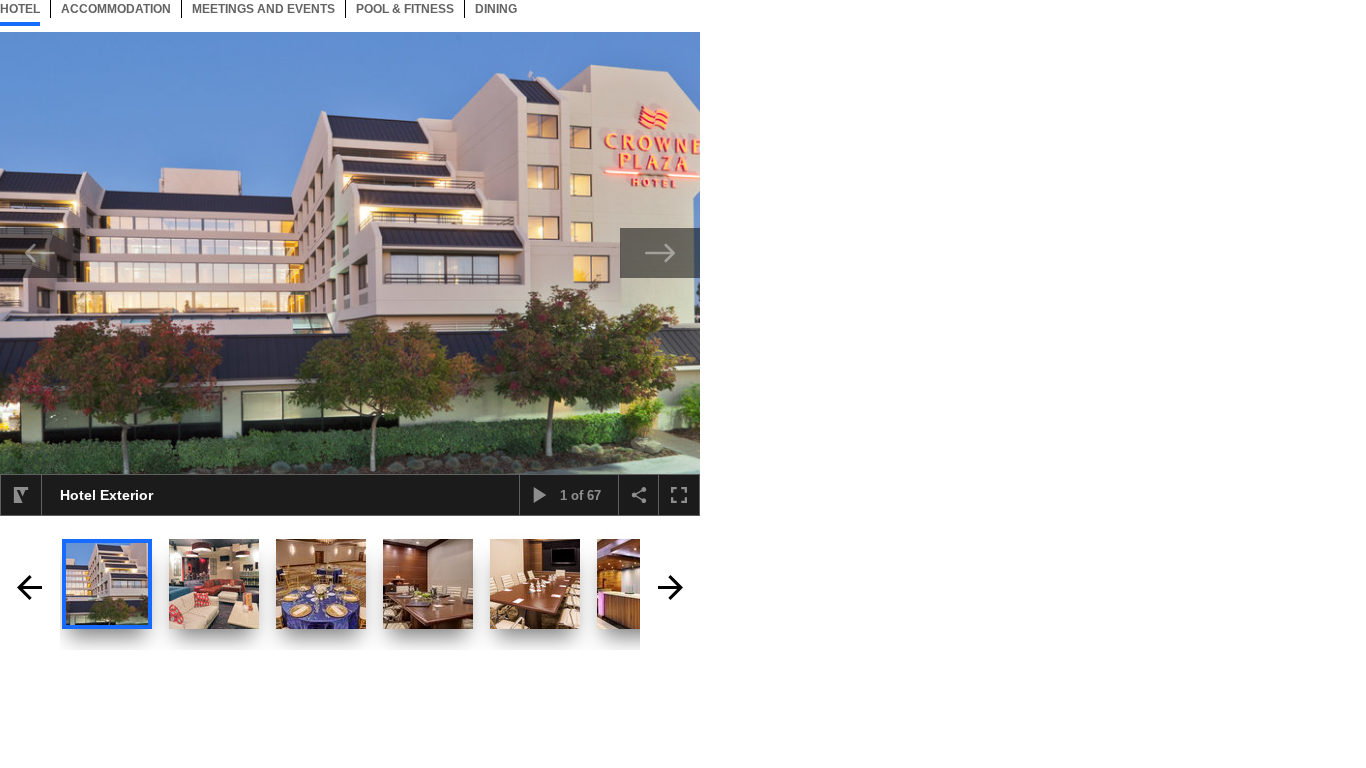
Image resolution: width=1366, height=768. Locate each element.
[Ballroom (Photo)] (321, 584)
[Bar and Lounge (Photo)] (214, 584)
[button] (21, 495)
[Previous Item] (40, 253)
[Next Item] (660, 253)
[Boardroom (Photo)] (428, 584)
